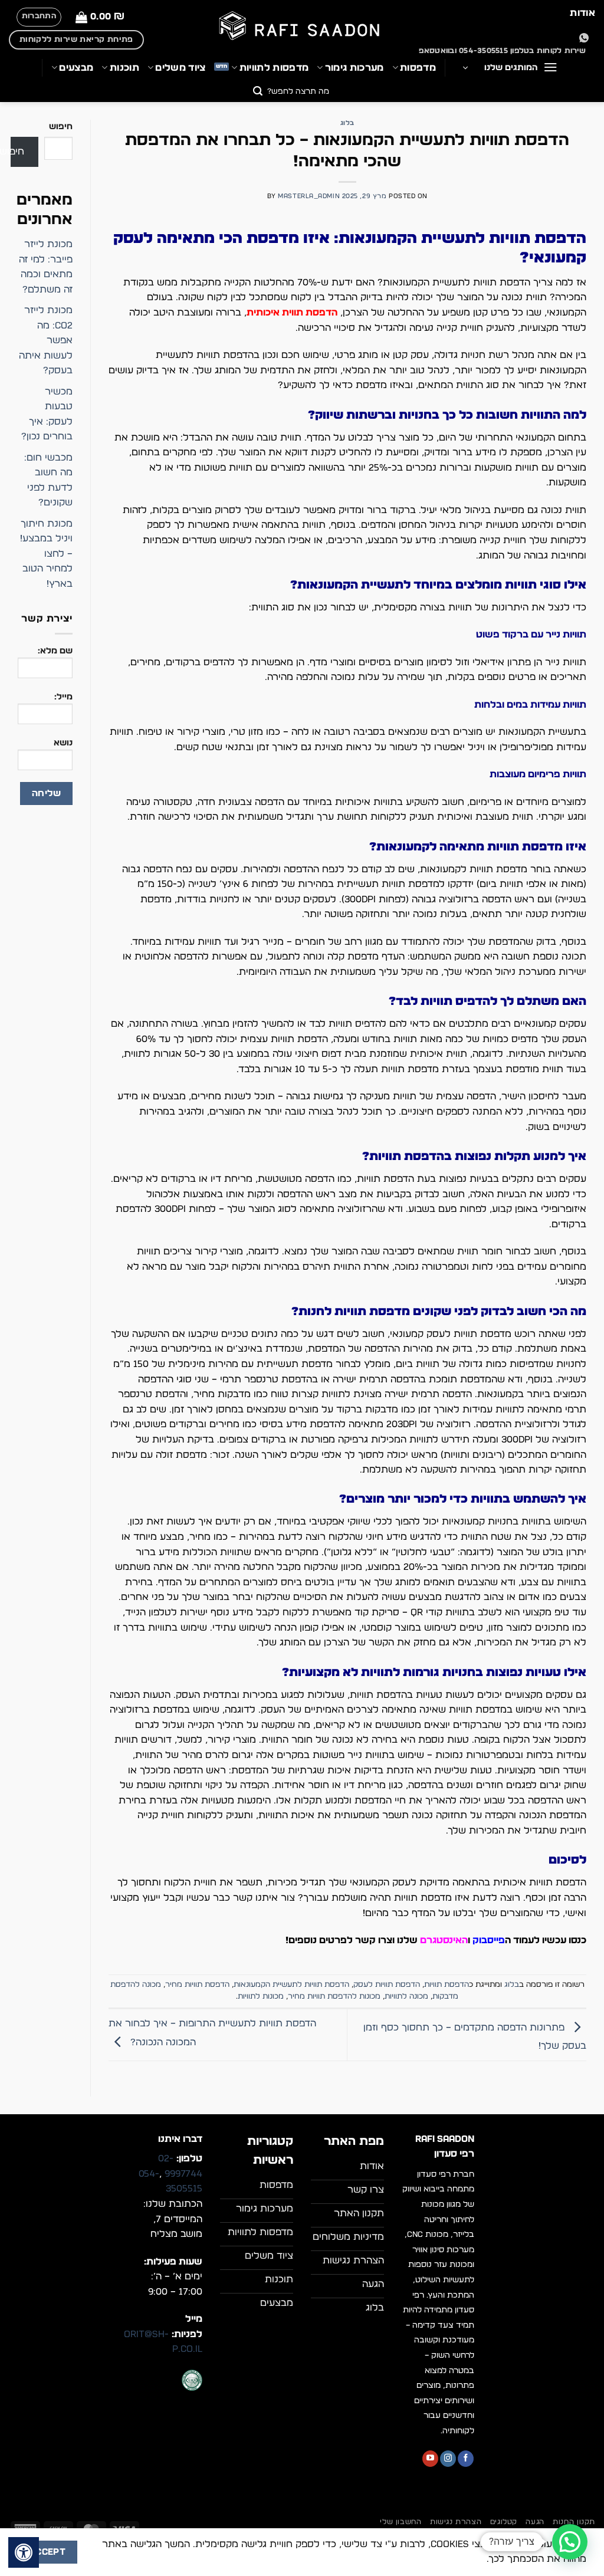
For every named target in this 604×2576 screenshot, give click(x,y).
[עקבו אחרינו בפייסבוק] (466, 2459)
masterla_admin (309, 196)
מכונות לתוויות (261, 1997)
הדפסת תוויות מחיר (197, 1985)
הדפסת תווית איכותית (292, 313)
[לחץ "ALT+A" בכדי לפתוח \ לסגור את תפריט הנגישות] (24, 2552)
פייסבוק (489, 1940)
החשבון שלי (401, 2522)
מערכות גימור (354, 68)
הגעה (535, 2522)
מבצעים (76, 68)
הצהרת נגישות (456, 2522)
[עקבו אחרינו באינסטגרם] (448, 2459)
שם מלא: (55, 651)
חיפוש (61, 126)
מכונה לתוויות (406, 1997)
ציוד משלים (180, 68)
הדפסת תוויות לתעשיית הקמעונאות (291, 1985)
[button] (100, 17)
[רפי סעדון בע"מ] (302, 27)
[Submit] (258, 92)
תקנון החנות (574, 2522)
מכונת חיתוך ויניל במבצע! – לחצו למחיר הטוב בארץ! (46, 554)
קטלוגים (504, 2522)
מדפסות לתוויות (274, 68)
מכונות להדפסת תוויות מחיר (334, 1997)
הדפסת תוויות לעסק (387, 1985)
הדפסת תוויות (447, 1985)
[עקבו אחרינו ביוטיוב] (430, 2459)
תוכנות (124, 68)
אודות (582, 13)
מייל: (63, 697)
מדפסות (418, 68)
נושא (63, 743)
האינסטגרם (444, 1940)
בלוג (347, 123)
